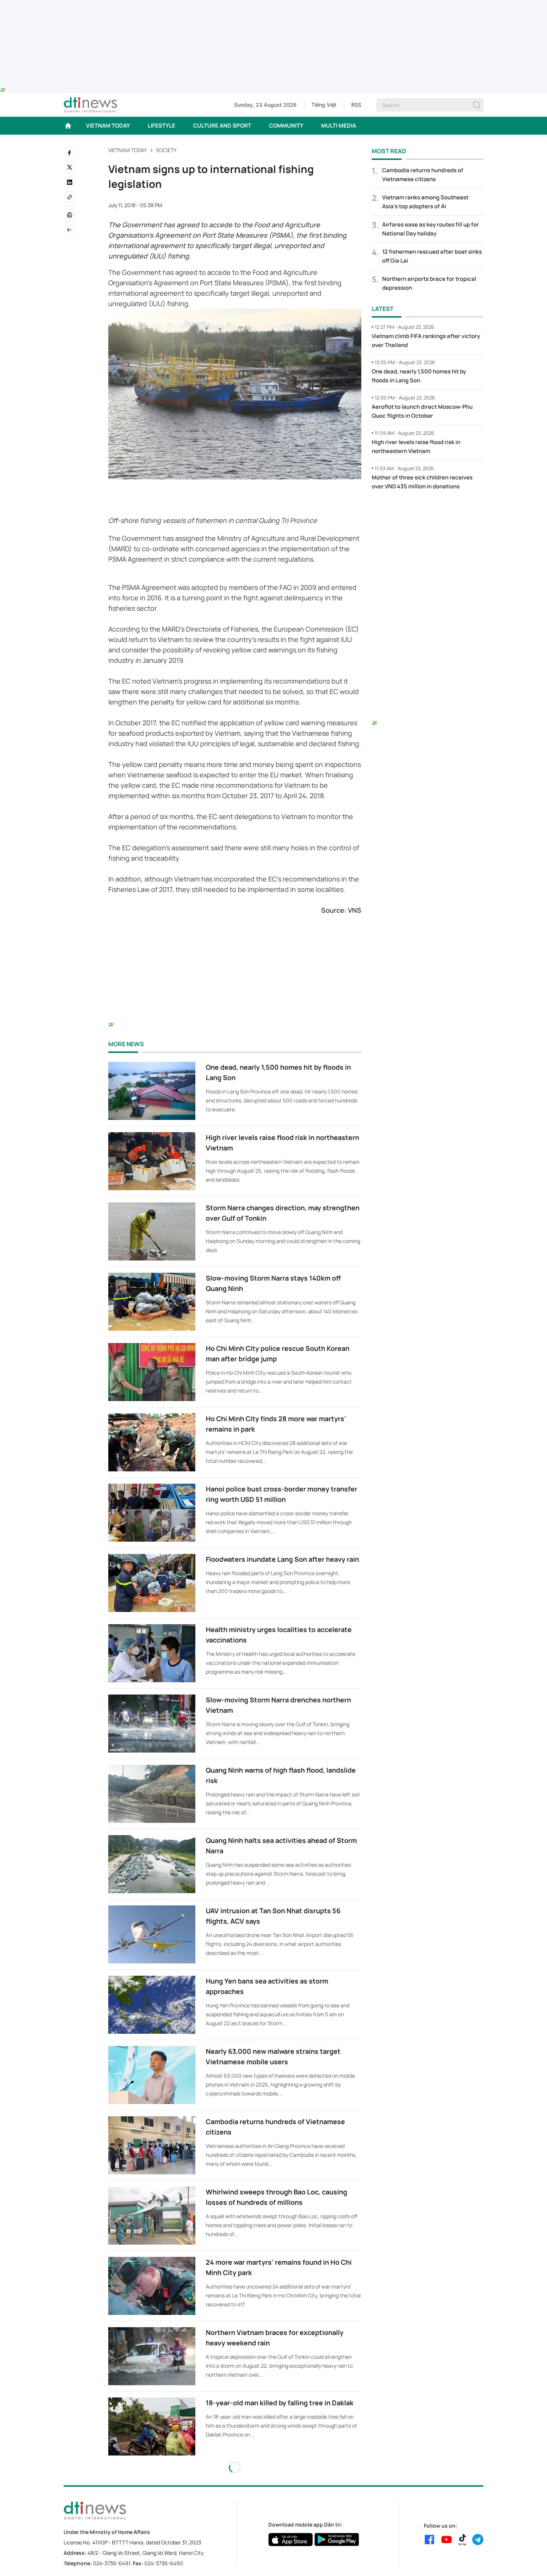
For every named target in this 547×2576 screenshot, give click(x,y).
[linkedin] (70, 182)
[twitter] (70, 167)
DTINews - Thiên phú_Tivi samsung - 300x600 (428, 512)
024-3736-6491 (112, 2563)
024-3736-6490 (164, 2563)
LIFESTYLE (161, 126)
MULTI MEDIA (339, 126)
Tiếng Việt (324, 105)
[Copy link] (70, 197)
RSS (356, 105)
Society (166, 150)
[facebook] (70, 152)
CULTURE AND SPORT (222, 126)
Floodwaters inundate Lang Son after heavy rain (282, 1559)
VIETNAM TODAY (108, 126)
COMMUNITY (286, 126)
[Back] (70, 230)
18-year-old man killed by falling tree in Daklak (280, 2403)
